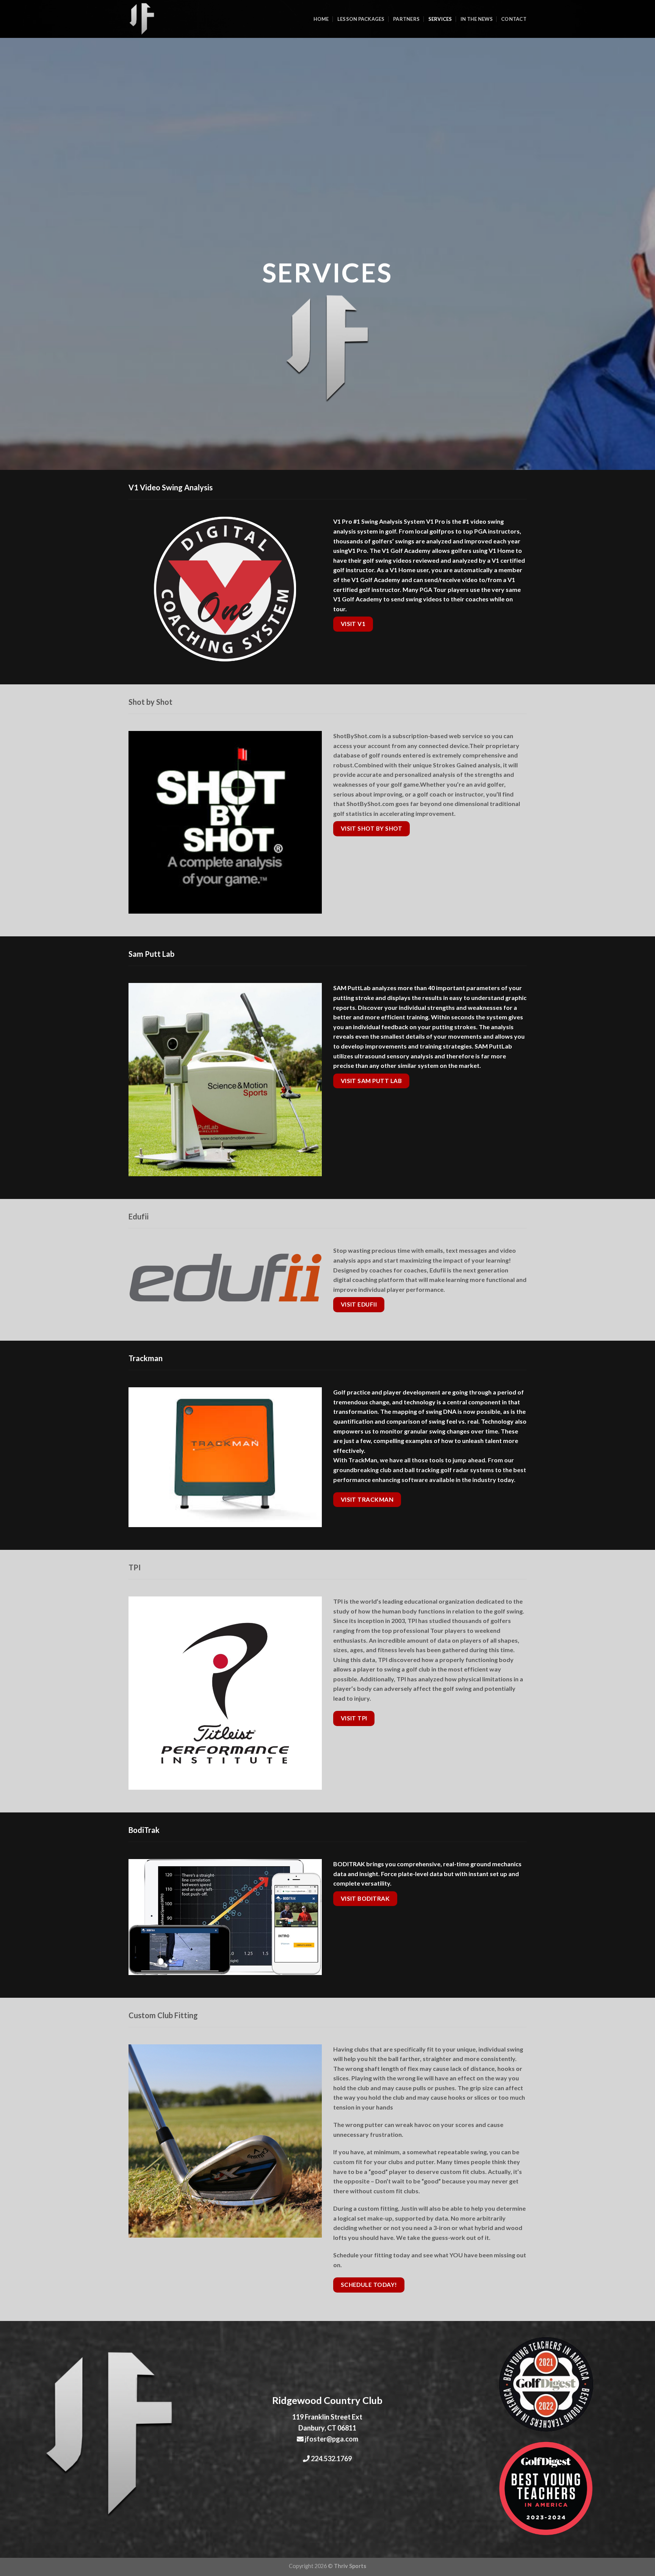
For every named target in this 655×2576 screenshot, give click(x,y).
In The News (477, 19)
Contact (514, 19)
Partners (406, 19)
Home (321, 19)
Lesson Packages (361, 19)
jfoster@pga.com (331, 2439)
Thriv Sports (350, 2566)
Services (440, 19)
